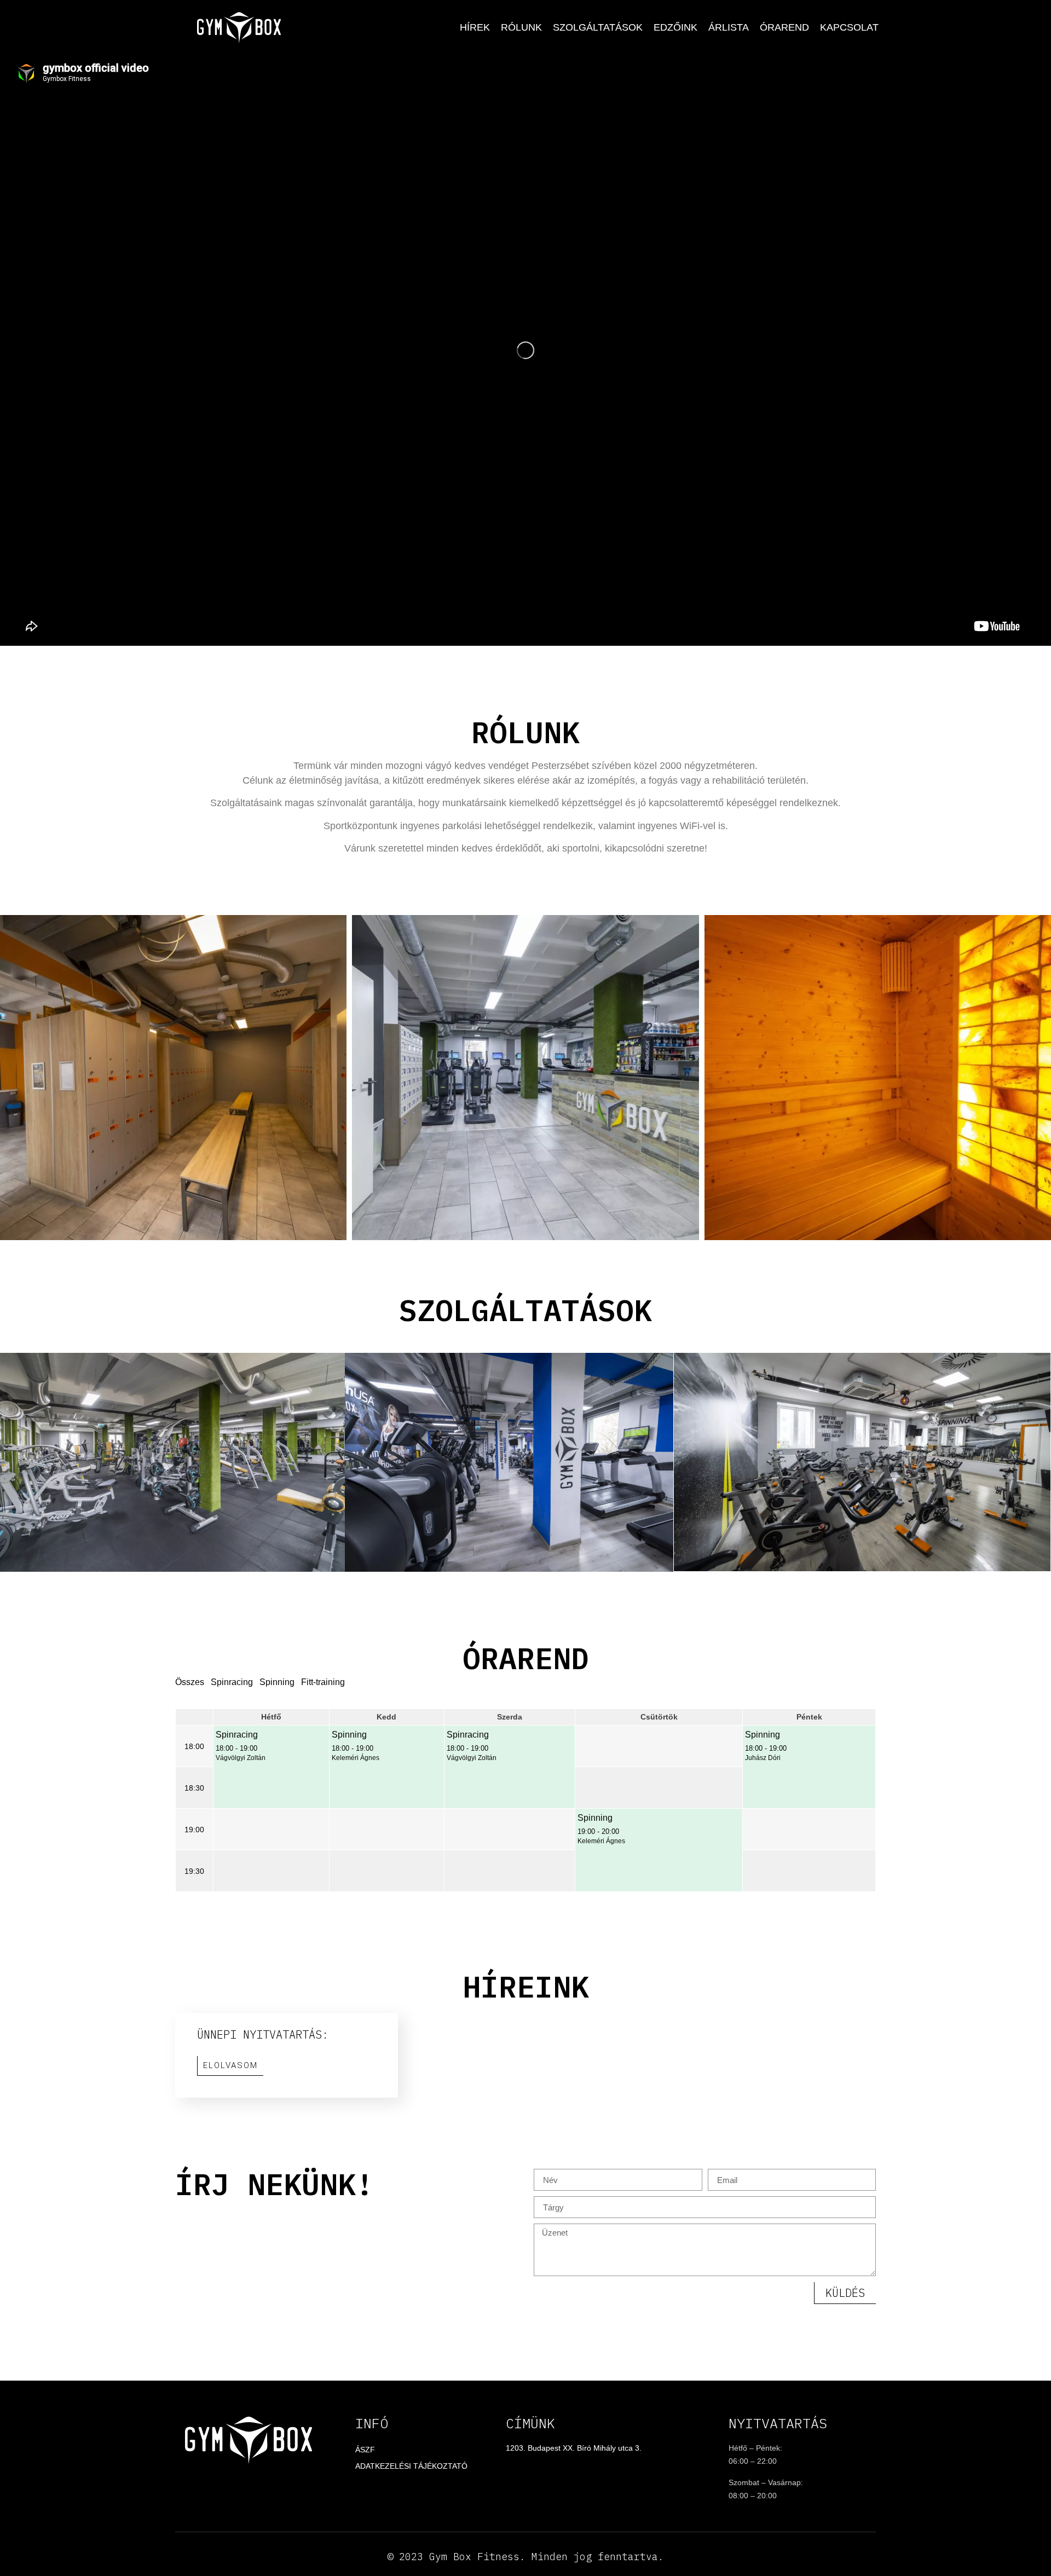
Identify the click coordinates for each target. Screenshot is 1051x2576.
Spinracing (232, 1682)
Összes (190, 1682)
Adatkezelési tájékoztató (411, 2466)
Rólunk (521, 27)
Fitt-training (323, 1682)
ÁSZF (365, 2450)
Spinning (277, 1682)
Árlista (729, 27)
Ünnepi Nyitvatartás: (263, 2034)
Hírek (475, 27)
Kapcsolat (849, 27)
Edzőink (675, 27)
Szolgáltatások (598, 27)
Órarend (784, 27)
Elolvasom (230, 2065)
